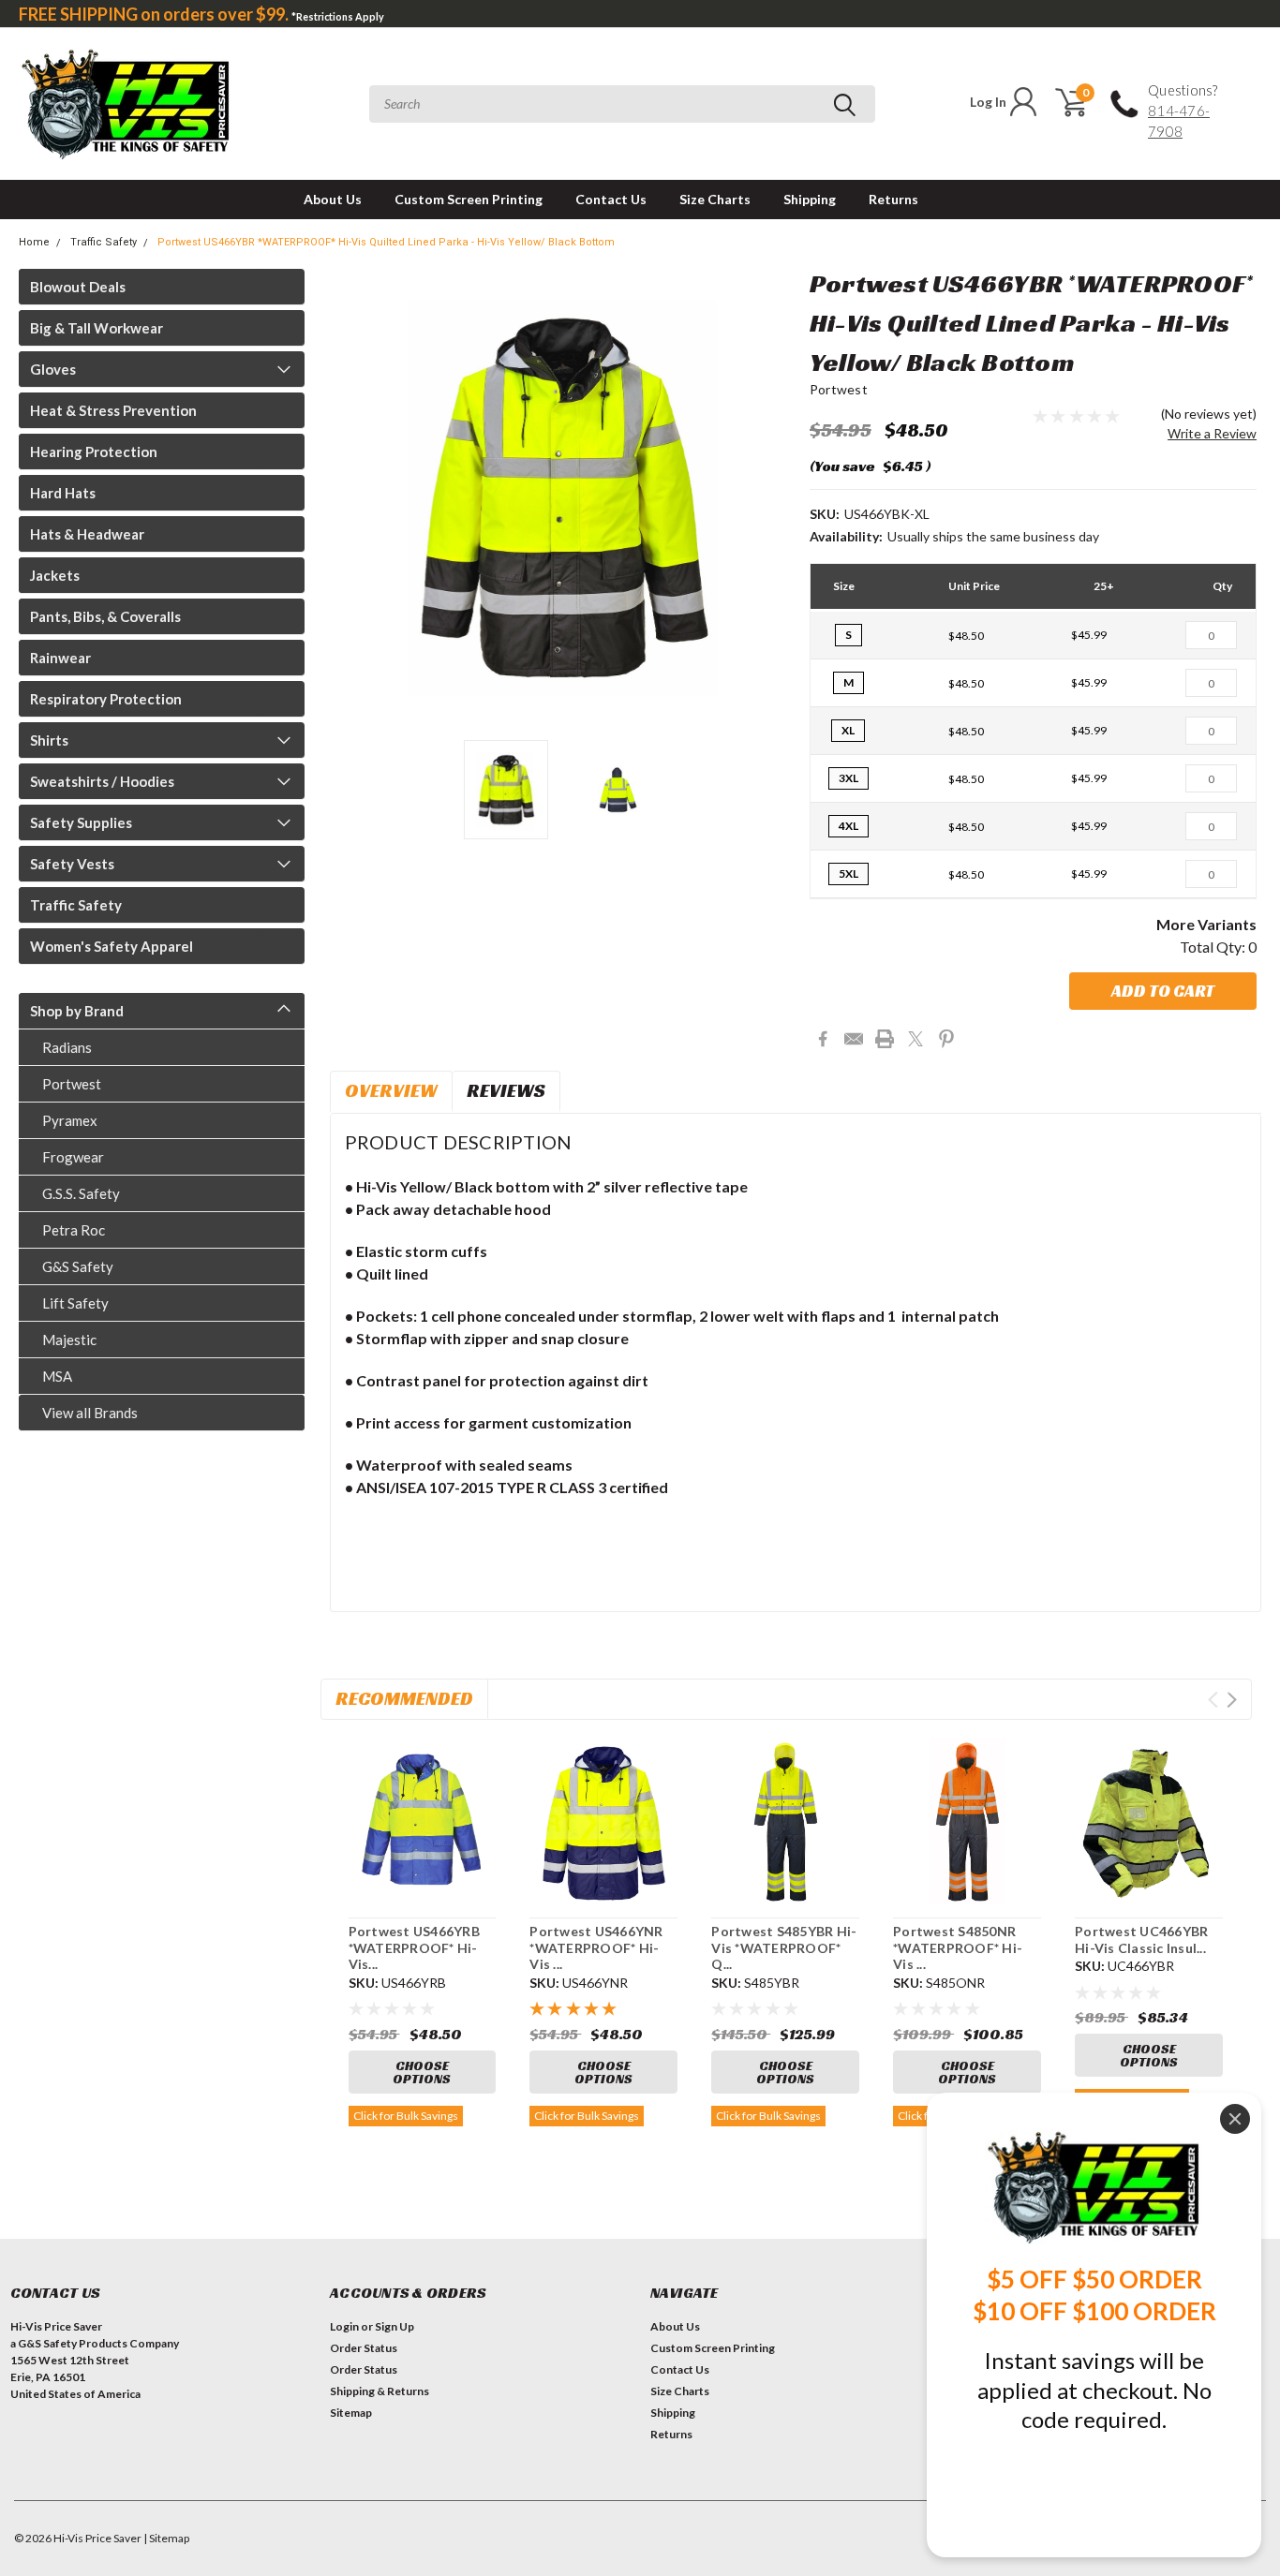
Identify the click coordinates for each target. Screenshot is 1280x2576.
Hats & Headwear (87, 534)
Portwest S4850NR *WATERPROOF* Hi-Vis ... (958, 1947)
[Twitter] (915, 1039)
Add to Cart (1163, 991)
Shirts (49, 740)
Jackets (55, 575)
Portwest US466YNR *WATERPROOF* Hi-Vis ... (596, 1947)
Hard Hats (63, 493)
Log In (988, 102)
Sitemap (351, 2413)
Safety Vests (72, 864)
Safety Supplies (81, 822)
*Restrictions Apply (338, 16)
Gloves (53, 369)
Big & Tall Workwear (97, 328)
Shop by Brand (77, 1011)
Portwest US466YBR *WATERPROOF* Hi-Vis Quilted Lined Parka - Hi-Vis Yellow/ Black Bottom (386, 242)
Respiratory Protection (106, 699)
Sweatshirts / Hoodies (102, 781)
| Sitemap (166, 2538)
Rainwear (60, 658)
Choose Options (422, 2072)
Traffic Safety (104, 242)
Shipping (810, 199)
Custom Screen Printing (469, 199)
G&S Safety (78, 1266)
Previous (353, 498)
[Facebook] (823, 1039)
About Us (333, 199)
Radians (67, 1047)
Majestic (69, 1340)
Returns (893, 199)
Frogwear (73, 1157)
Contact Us (611, 199)
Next (772, 498)
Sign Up (394, 2326)
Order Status (364, 2348)
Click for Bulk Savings (406, 2116)
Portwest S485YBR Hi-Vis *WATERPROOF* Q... (784, 1947)
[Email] (854, 1039)
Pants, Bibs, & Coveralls (105, 616)
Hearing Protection (94, 452)
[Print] (885, 1039)
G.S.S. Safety (81, 1193)
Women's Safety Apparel (112, 946)
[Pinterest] (946, 1039)
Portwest (72, 1084)
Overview (391, 1090)
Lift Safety (75, 1303)
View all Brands (90, 1413)
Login (344, 2326)
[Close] (1235, 2119)
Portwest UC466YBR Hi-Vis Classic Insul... (1141, 1939)
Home (34, 242)
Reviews (506, 1090)
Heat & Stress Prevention (113, 410)
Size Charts (715, 199)
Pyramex (70, 1120)
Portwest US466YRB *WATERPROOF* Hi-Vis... (414, 1947)
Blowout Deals (78, 287)
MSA (57, 1376)
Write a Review (1212, 433)
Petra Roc (74, 1230)
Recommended (404, 1698)
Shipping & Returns (380, 2391)
